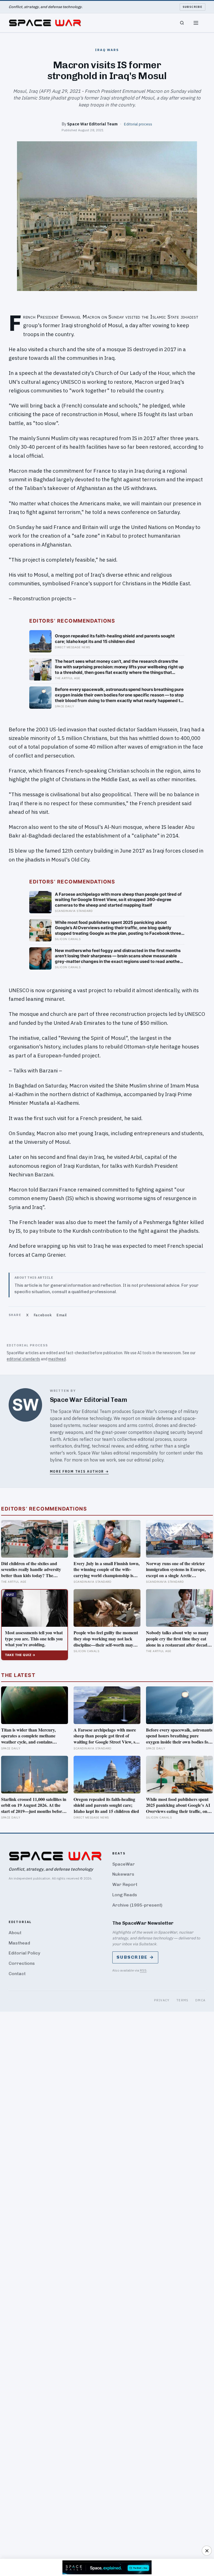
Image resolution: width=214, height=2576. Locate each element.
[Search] (182, 23)
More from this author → (79, 1471)
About (15, 1933)
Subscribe (193, 7)
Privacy (162, 2000)
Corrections (22, 1963)
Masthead (19, 1943)
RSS (143, 1970)
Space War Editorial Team (92, 124)
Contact (17, 1974)
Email (62, 1315)
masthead (57, 1359)
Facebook (43, 1315)
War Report (125, 1884)
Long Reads (125, 1895)
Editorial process (138, 124)
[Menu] (196, 23)
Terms (183, 2000)
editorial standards (23, 1359)
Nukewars (123, 1874)
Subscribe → (135, 1957)
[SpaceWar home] (45, 23)
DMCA (200, 2000)
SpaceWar (124, 1864)
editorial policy (149, 1460)
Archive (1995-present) (137, 1905)
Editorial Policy (24, 1953)
